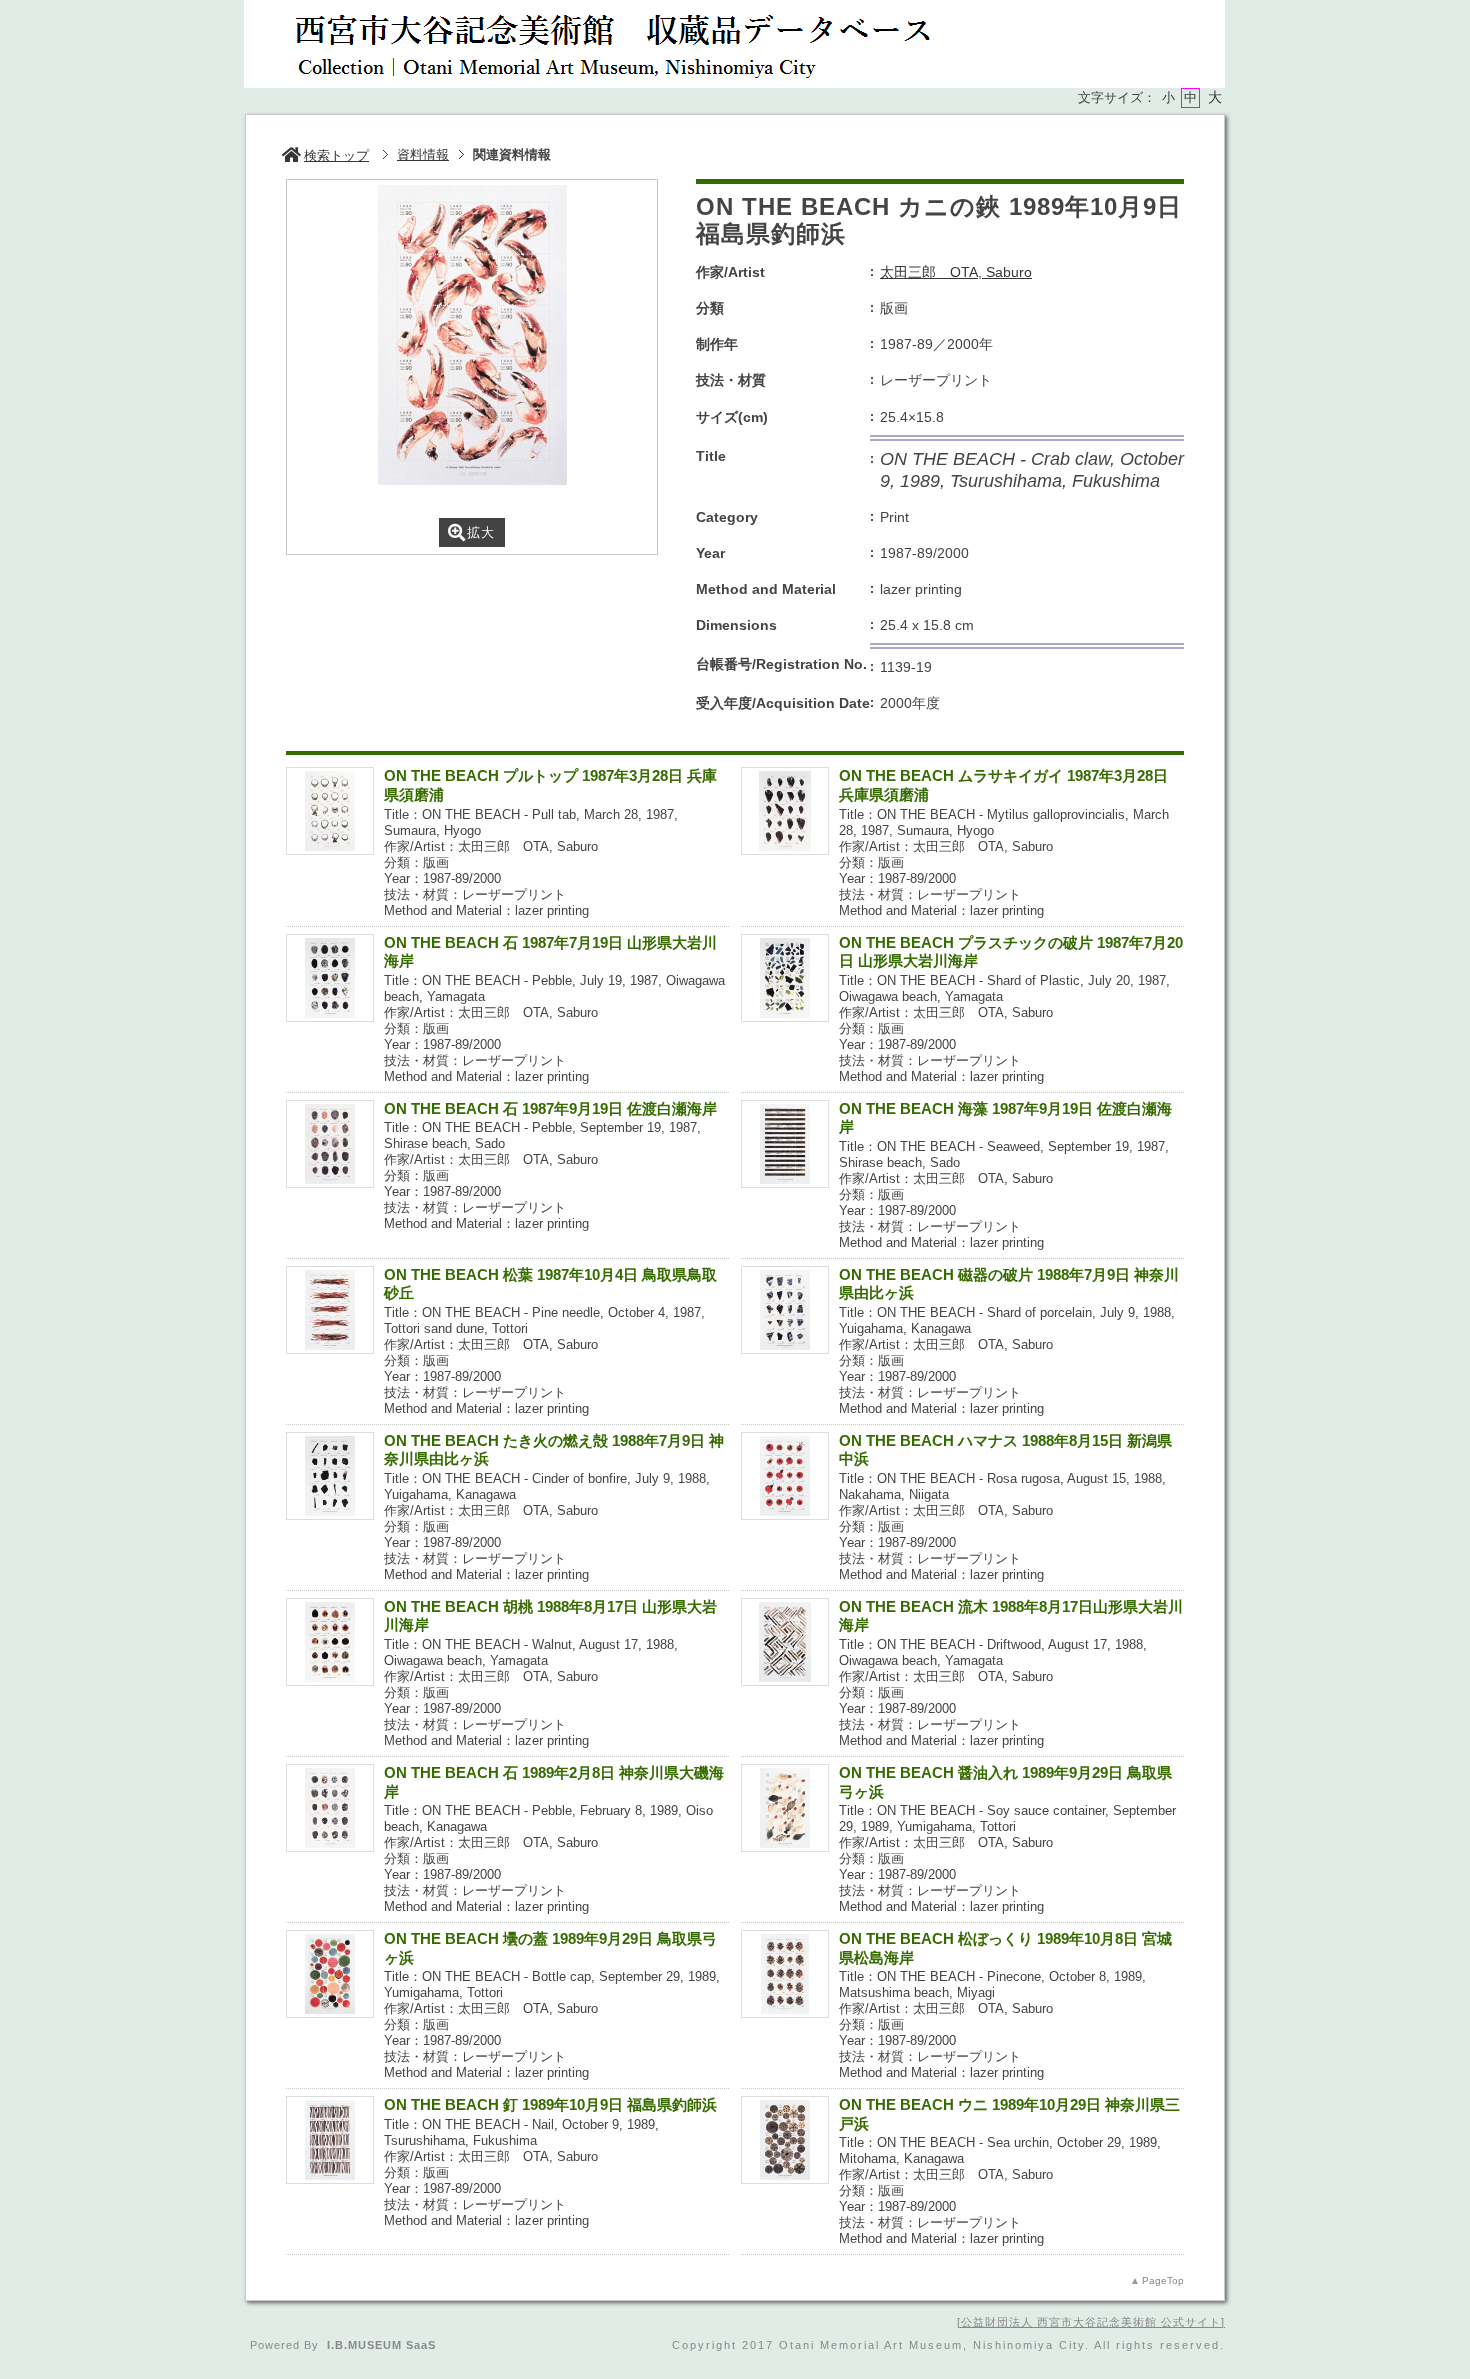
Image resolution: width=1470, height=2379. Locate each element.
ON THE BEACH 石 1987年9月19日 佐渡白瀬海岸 (550, 1108)
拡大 (481, 532)
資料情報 (423, 154)
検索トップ (336, 155)
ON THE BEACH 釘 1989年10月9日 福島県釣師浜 (550, 2104)
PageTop (1163, 2280)
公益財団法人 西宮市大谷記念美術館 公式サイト (1091, 2322)
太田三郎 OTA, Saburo (956, 272)
